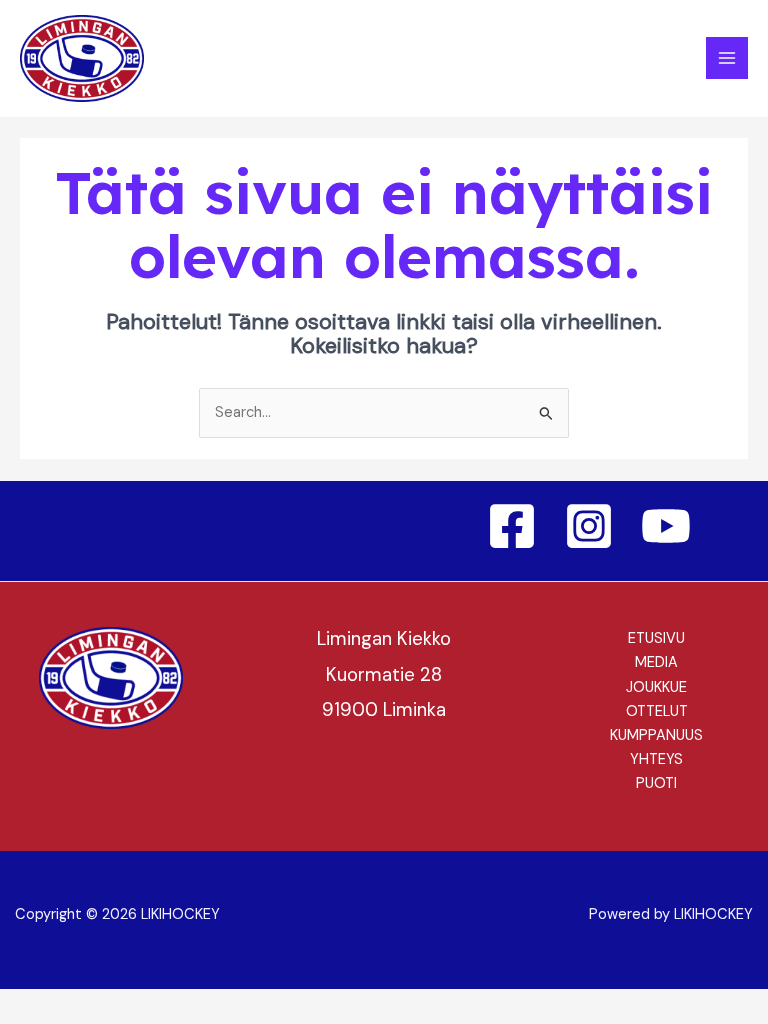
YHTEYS (656, 759)
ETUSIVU (656, 638)
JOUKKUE (656, 687)
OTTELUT (657, 711)
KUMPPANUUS (656, 735)
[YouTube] (666, 526)
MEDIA (656, 662)
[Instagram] (589, 526)
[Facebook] (512, 526)
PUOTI (656, 783)
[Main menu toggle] (727, 58)
